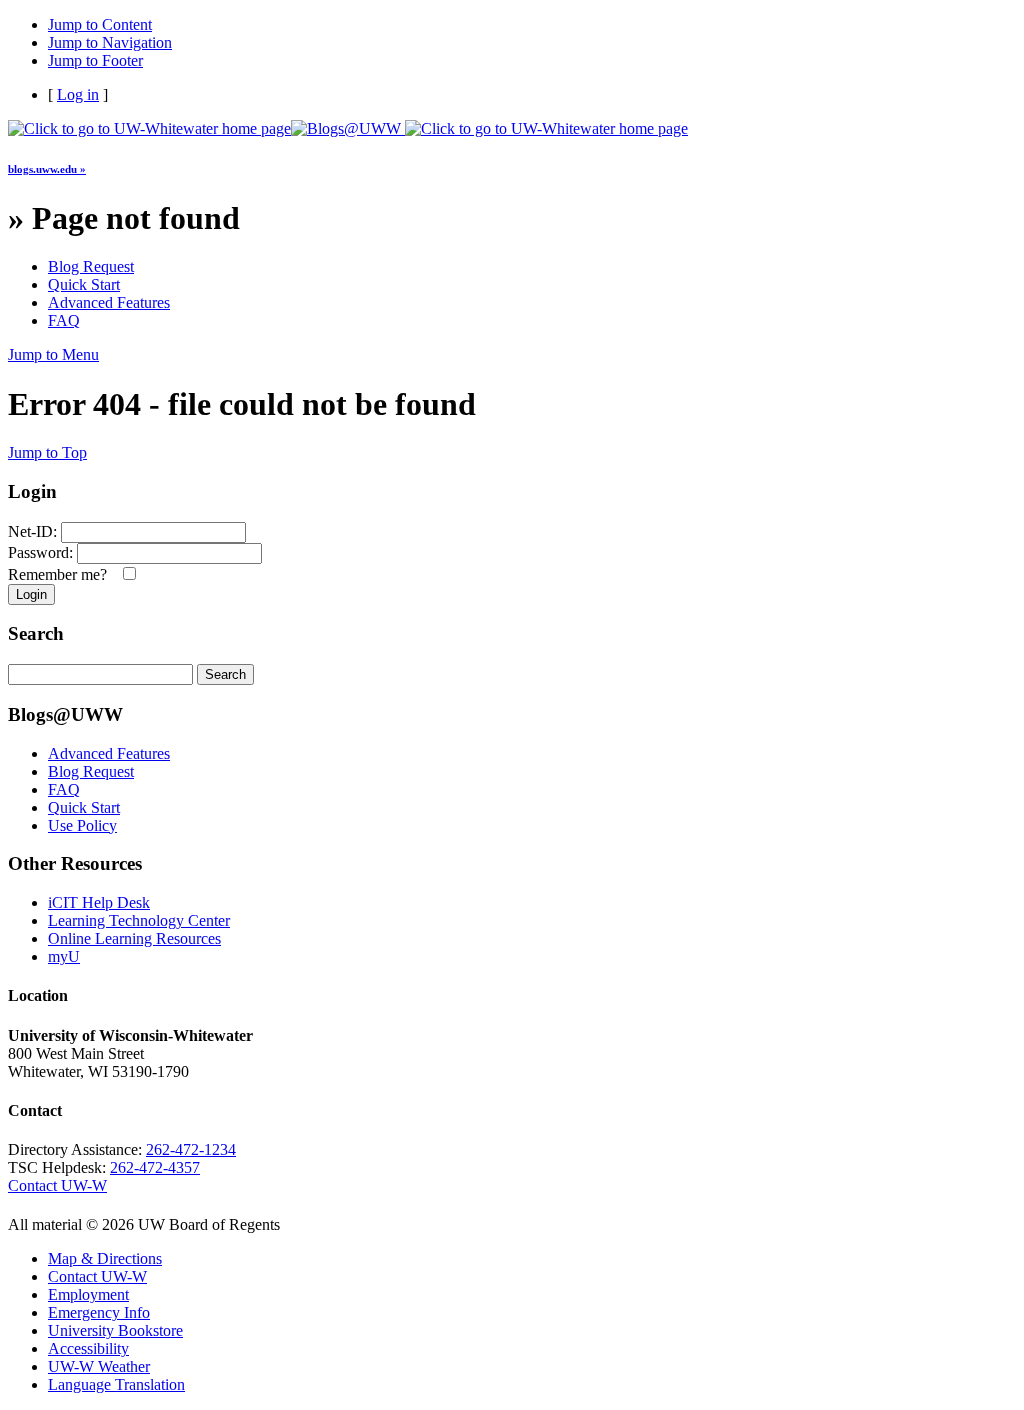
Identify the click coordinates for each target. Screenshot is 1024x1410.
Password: (40, 552)
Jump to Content (100, 24)
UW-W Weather (99, 1366)
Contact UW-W (57, 1185)
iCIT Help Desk (99, 902)
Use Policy (82, 825)
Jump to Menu (53, 354)
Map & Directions (105, 1258)
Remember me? (61, 574)
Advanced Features (109, 302)
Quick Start (84, 284)
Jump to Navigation (110, 42)
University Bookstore (115, 1330)
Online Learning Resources (134, 938)
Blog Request (91, 266)
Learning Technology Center (139, 920)
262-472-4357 (155, 1167)
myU (64, 956)
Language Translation (116, 1384)
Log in (78, 94)
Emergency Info (99, 1312)
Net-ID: (32, 531)
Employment (88, 1294)
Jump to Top (47, 452)
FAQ (64, 320)
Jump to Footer (95, 60)
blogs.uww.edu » (47, 169)
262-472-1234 (191, 1149)
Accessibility (88, 1348)
